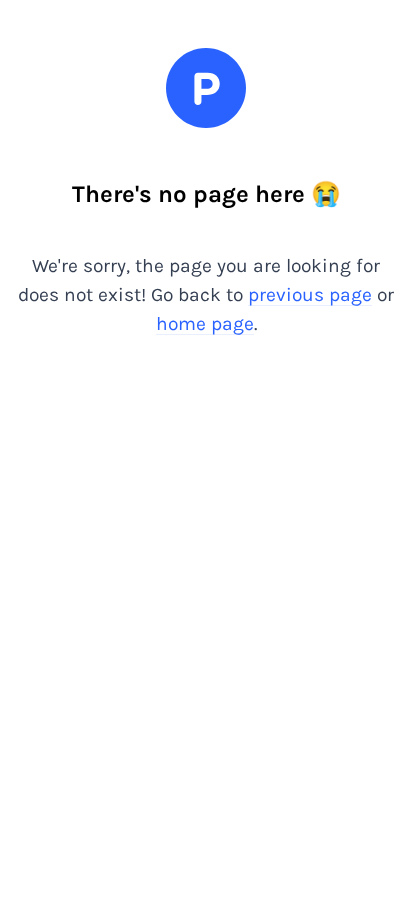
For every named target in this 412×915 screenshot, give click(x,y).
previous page (310, 294)
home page (205, 323)
